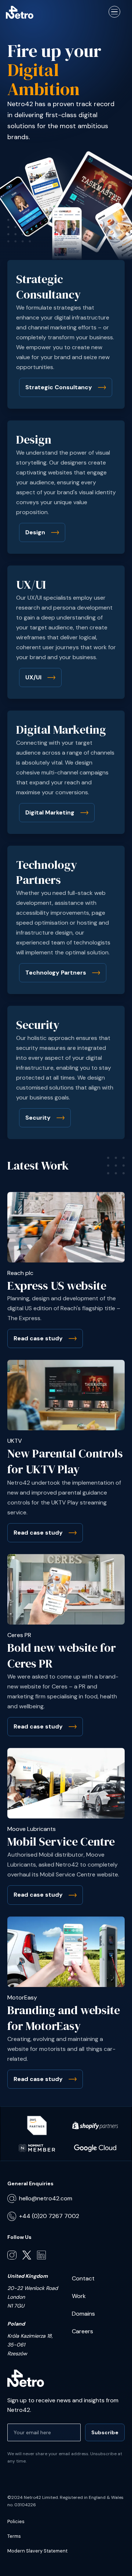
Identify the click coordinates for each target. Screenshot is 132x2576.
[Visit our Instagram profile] (12, 2255)
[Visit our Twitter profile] (27, 2255)
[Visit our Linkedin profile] (41, 2255)
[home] (20, 12)
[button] (114, 12)
